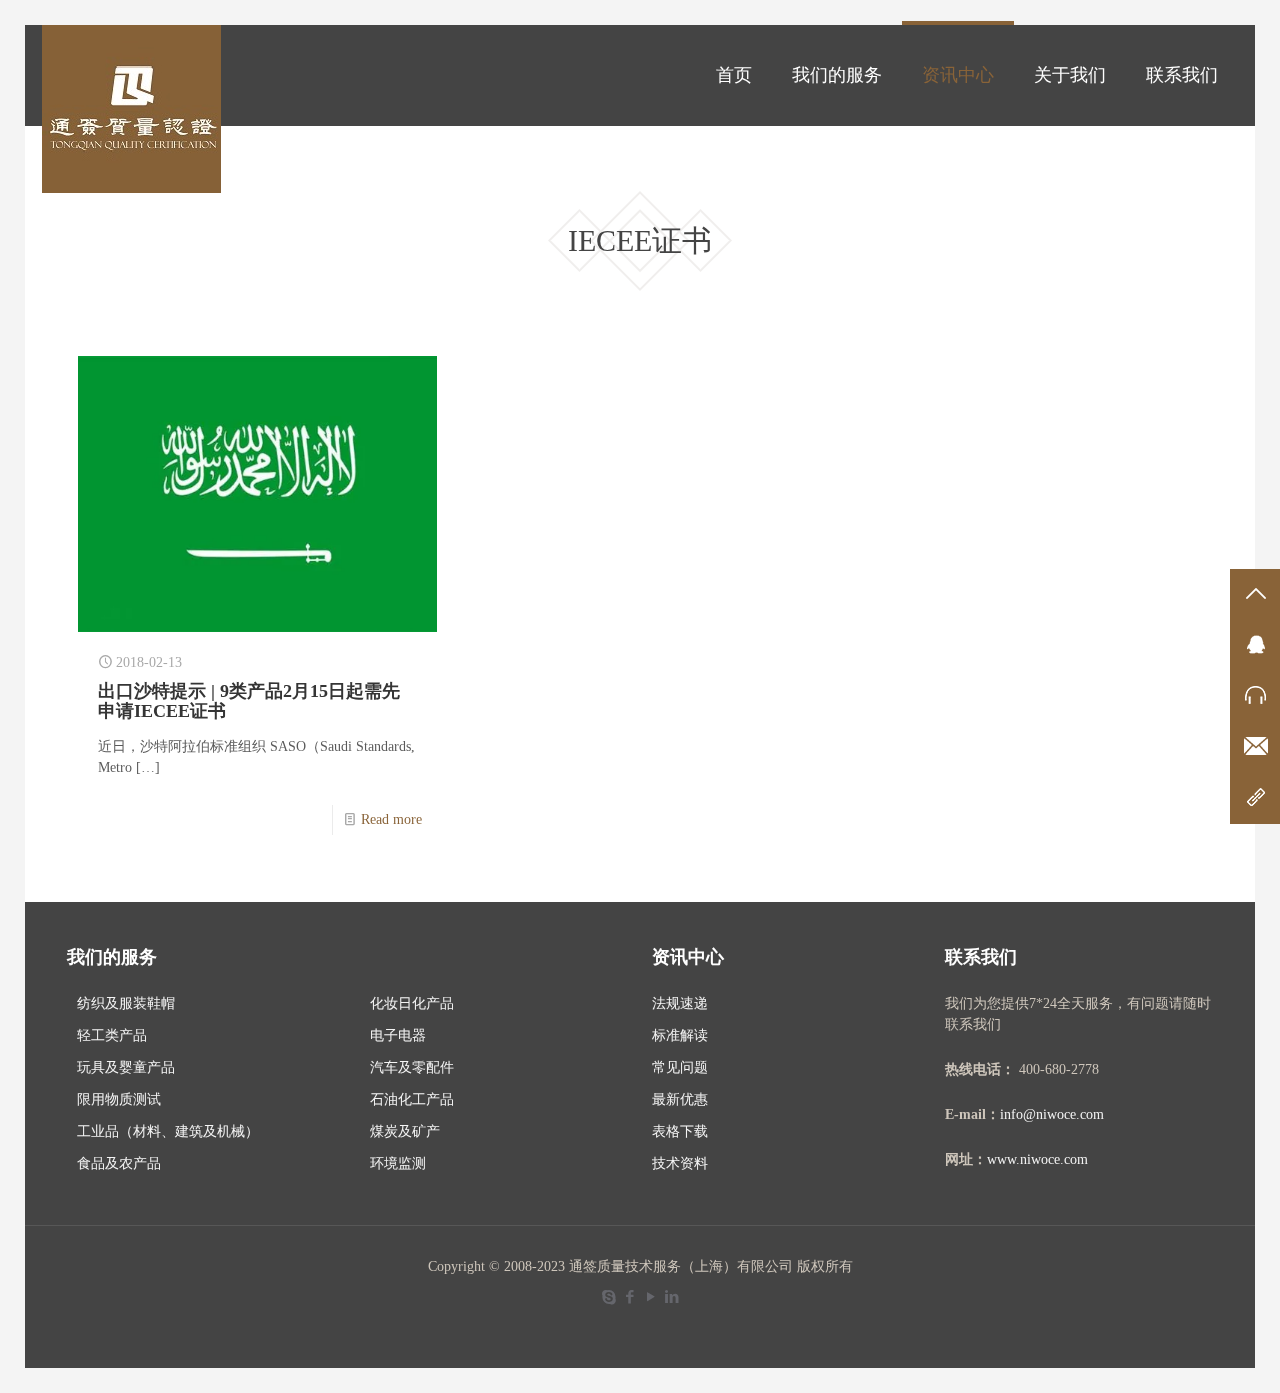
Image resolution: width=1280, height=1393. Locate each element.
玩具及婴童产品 (126, 1067)
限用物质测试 (119, 1099)
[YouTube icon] (650, 1297)
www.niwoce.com (1037, 1159)
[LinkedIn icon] (671, 1297)
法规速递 (680, 1003)
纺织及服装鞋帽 (126, 1003)
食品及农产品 (119, 1163)
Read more (391, 819)
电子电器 (398, 1035)
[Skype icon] (608, 1297)
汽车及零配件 (412, 1067)
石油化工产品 (412, 1099)
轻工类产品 (112, 1035)
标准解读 (680, 1035)
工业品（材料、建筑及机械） (168, 1131)
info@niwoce (1038, 1114)
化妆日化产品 (412, 1003)
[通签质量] (131, 109)
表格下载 (680, 1131)
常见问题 (680, 1067)
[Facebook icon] (629, 1297)
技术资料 (680, 1163)
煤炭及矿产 (405, 1131)
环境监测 (398, 1163)
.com (1090, 1114)
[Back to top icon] (1184, 1352)
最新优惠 (680, 1099)
